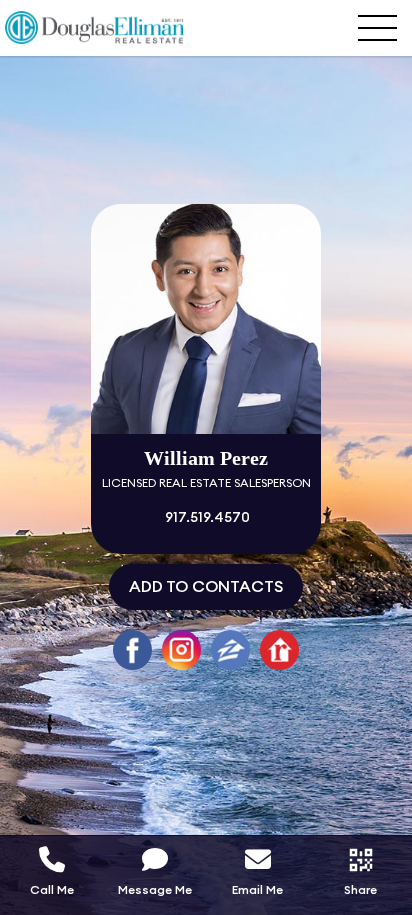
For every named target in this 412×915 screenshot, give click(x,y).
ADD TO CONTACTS (206, 587)
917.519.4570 (206, 518)
